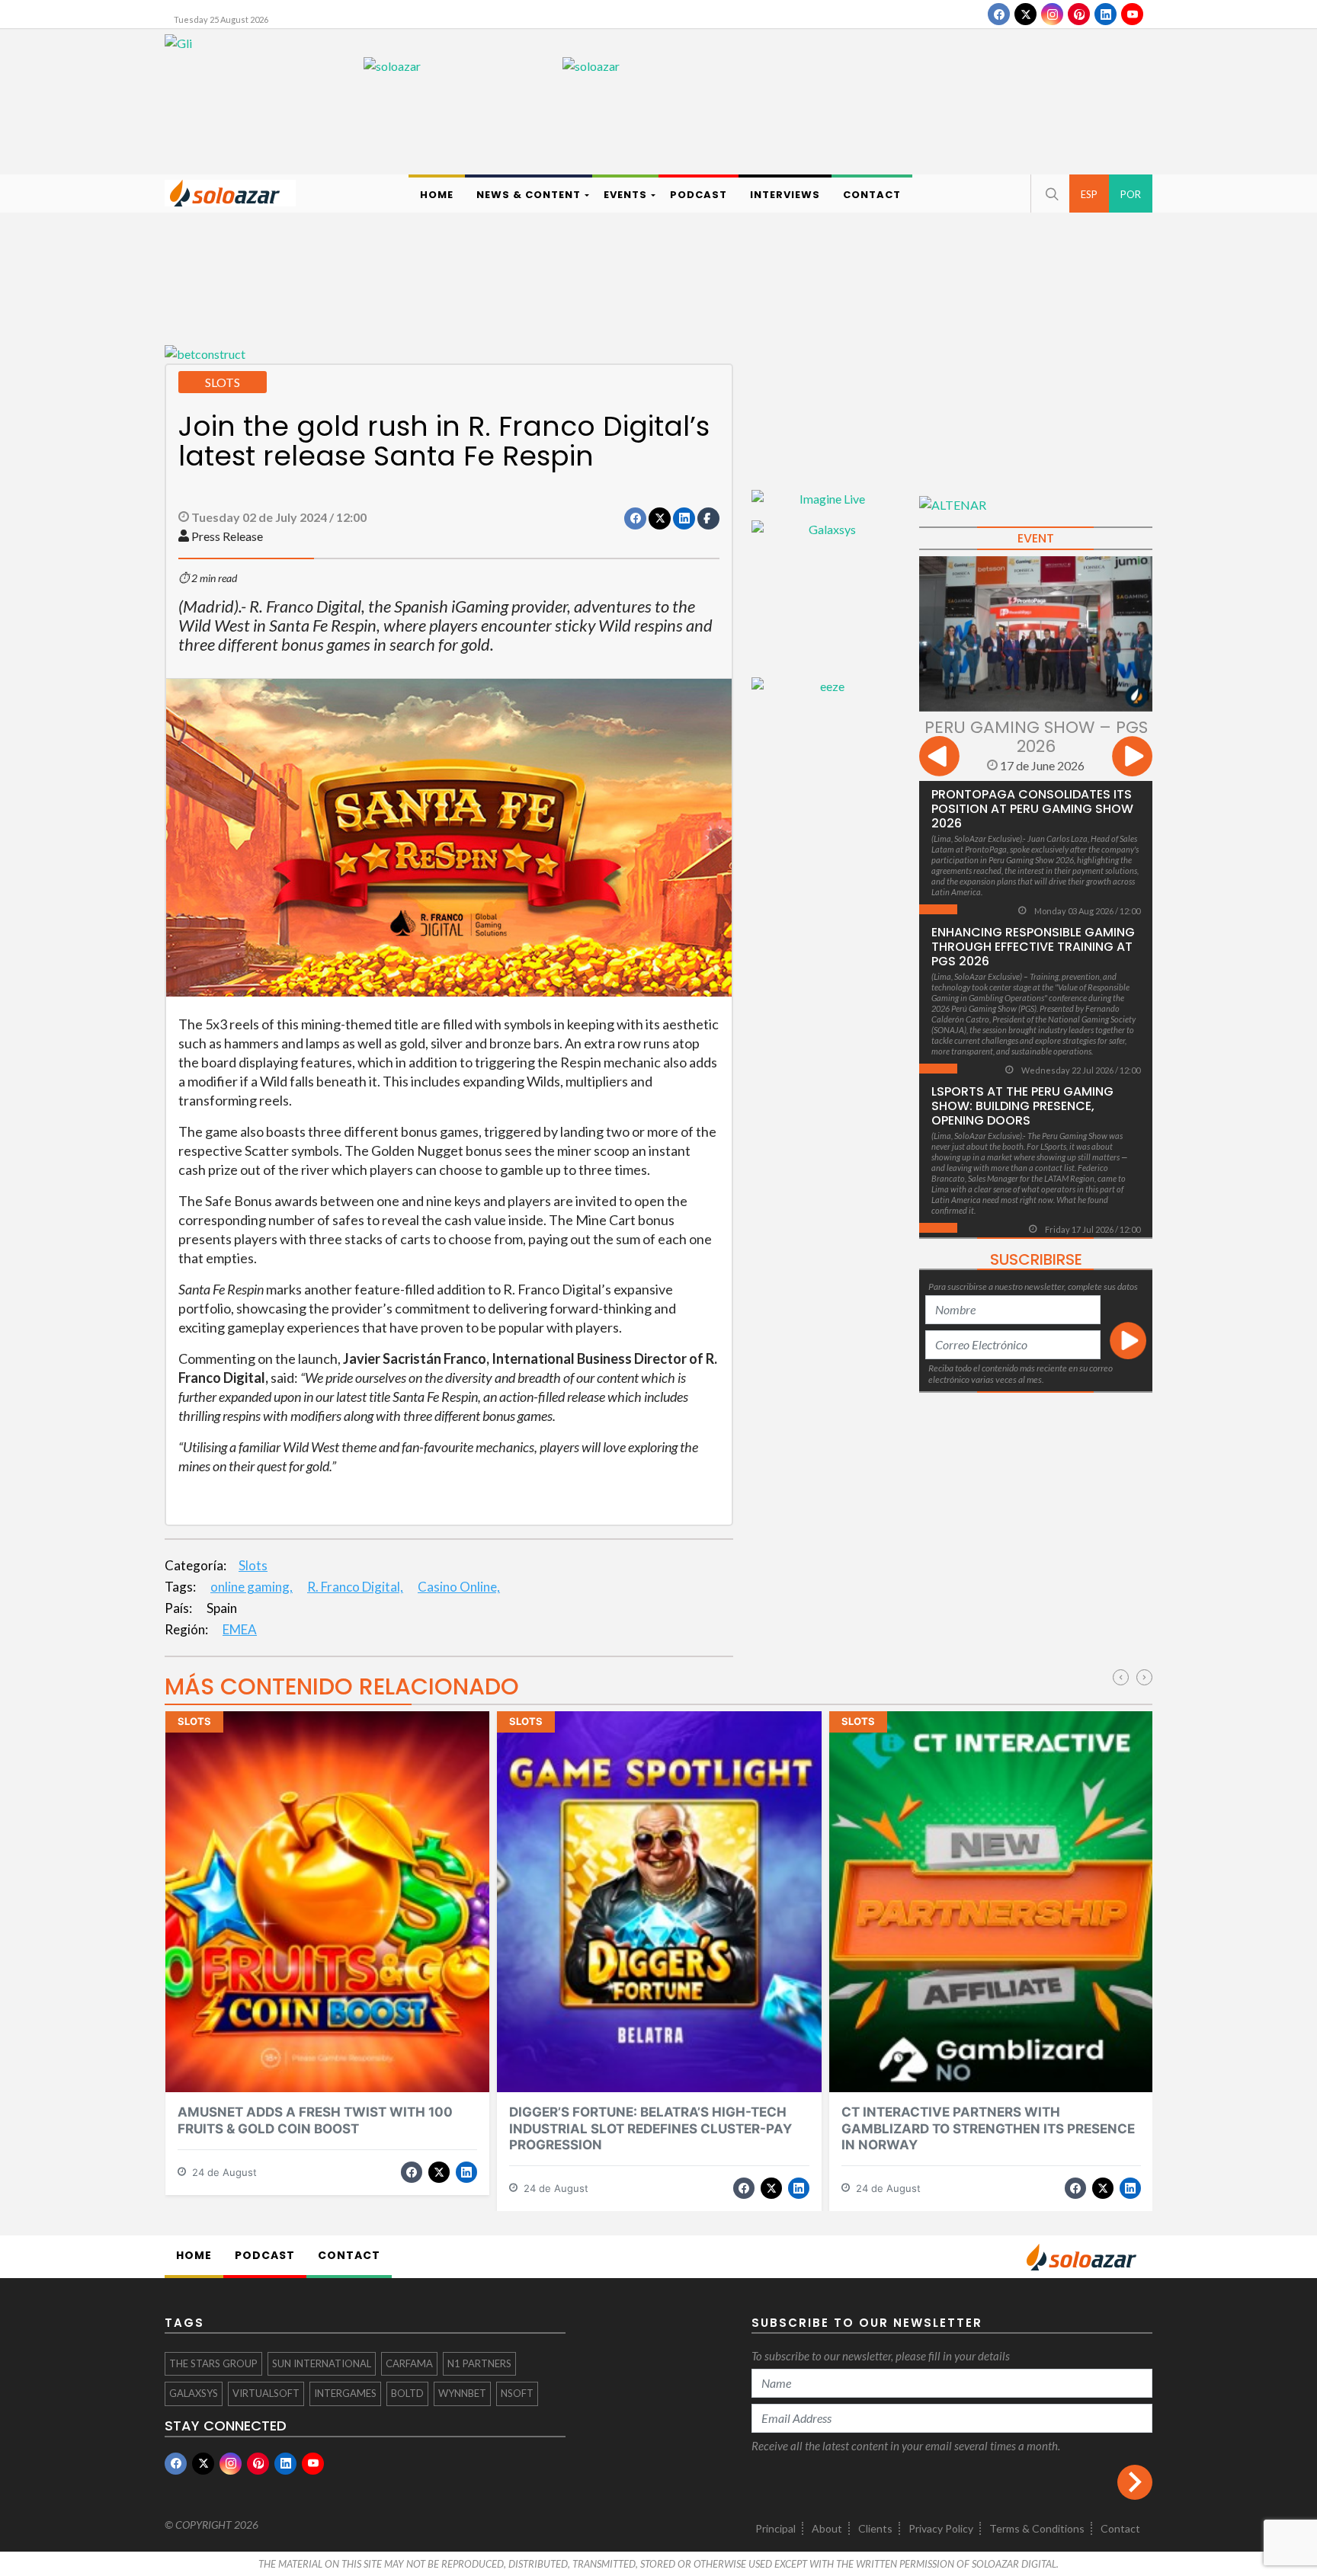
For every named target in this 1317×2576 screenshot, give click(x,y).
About (827, 2528)
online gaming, (252, 1587)
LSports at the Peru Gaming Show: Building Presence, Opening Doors (1022, 1106)
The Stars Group (213, 2363)
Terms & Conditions (1037, 2528)
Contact (1120, 2528)
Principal (775, 2528)
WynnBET (462, 2393)
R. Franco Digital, (355, 1587)
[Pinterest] (1079, 14)
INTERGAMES (345, 2393)
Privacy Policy (941, 2528)
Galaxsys (194, 2393)
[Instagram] (1052, 14)
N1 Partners (479, 2363)
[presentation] (939, 758)
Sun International (322, 2363)
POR (1131, 194)
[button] (1050, 194)
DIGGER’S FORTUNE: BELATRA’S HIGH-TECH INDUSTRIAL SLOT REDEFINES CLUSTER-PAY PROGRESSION (650, 2128)
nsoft (517, 2393)
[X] (1025, 14)
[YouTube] (1132, 14)
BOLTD (407, 2393)
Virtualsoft (266, 2393)
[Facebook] (999, 14)
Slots (253, 1565)
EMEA (240, 1629)
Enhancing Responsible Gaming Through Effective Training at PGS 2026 (1033, 947)
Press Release (227, 536)
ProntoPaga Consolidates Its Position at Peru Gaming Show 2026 (1032, 809)
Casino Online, (459, 1587)
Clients (875, 2528)
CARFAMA (409, 2363)
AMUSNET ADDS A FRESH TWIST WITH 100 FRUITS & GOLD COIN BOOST (315, 2120)
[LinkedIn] (1106, 14)
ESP (1089, 194)
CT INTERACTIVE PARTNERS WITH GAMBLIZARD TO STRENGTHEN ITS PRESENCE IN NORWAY (988, 2128)
